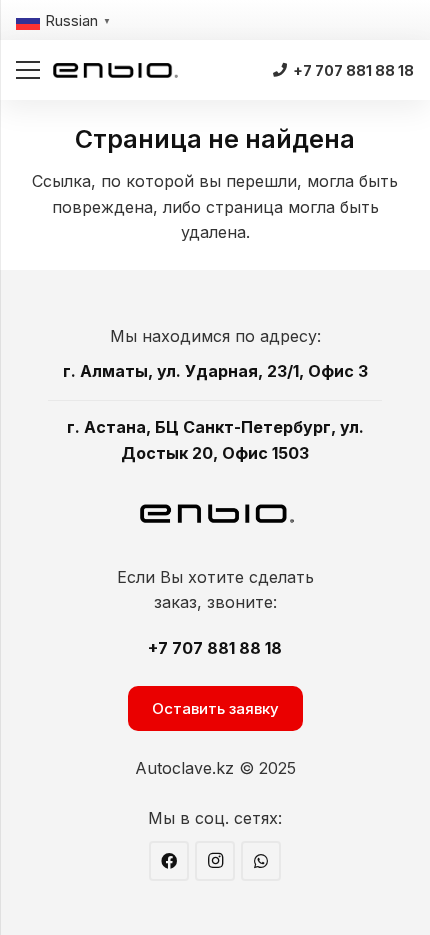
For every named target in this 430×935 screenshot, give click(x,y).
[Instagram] (215, 861)
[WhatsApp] (261, 861)
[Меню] (28, 70)
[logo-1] (115, 70)
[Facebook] (169, 861)
